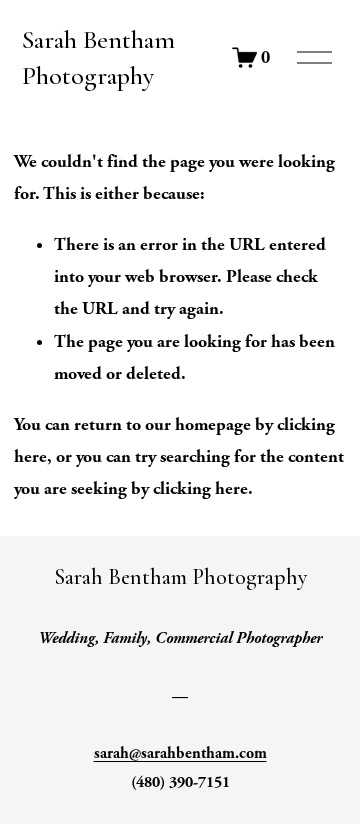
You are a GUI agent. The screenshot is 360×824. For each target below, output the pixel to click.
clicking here (200, 488)
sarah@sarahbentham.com (180, 753)
